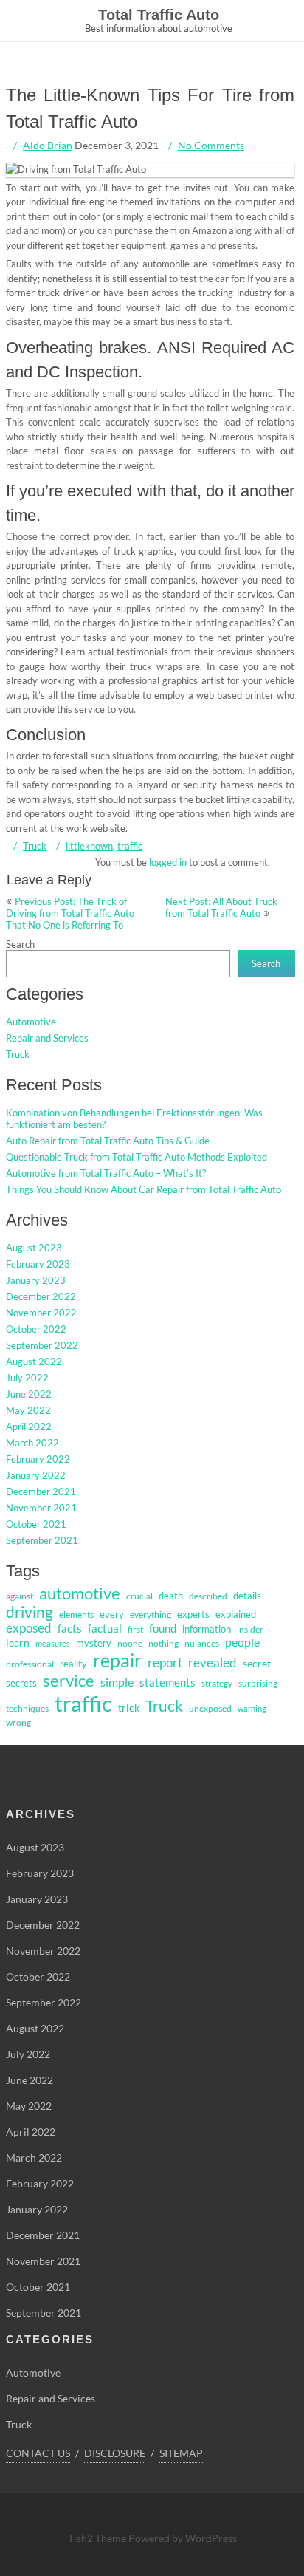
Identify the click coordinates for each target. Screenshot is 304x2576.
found (163, 1629)
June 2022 (29, 1394)
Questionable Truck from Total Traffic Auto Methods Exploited (137, 1157)
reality (73, 1664)
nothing (163, 1643)
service (69, 1681)
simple (117, 1682)
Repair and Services (47, 1038)
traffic (130, 846)
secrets (21, 1683)
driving (30, 1612)
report (165, 1663)
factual (105, 1629)
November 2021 (41, 1508)
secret (257, 1663)
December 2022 (41, 1296)
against (20, 1596)
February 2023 (38, 1264)
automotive (80, 1593)
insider (250, 1629)
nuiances (202, 1643)
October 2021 (36, 1524)
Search (20, 944)
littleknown (89, 846)
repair (117, 1660)
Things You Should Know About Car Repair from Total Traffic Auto (144, 1189)
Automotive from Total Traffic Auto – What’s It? (106, 1173)
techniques (27, 1708)
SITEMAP (181, 2453)
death (171, 1596)
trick (129, 1708)
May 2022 (28, 1410)
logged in (168, 862)
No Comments (211, 145)
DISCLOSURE (115, 2453)
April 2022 (29, 1427)
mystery (94, 1643)
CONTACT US (38, 2453)
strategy (217, 1683)
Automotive (31, 1022)
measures (53, 1643)
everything (151, 1615)
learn (18, 1643)
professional (30, 1664)
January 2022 (36, 1475)
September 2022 (42, 1345)
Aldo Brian (48, 145)
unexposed (210, 1708)
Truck (35, 846)
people (242, 1642)
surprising (258, 1683)
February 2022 (38, 1459)
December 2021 (41, 1492)
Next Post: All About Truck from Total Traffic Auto (221, 907)
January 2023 (36, 1280)
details (247, 1596)
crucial (139, 1596)
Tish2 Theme (98, 2538)
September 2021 (42, 1540)
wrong (18, 1722)
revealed (213, 1663)
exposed (29, 1628)
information (207, 1629)
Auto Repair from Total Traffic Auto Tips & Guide (108, 1141)
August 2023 (34, 1248)
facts (70, 1629)
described (208, 1596)
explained (236, 1614)
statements (167, 1682)
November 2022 (41, 1313)
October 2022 (36, 1329)
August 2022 (34, 1362)
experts (193, 1614)
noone (130, 1643)
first (135, 1629)
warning (252, 1708)
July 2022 (27, 1378)
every (112, 1614)
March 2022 (32, 1443)
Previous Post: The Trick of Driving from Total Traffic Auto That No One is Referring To (70, 913)
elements (76, 1615)
